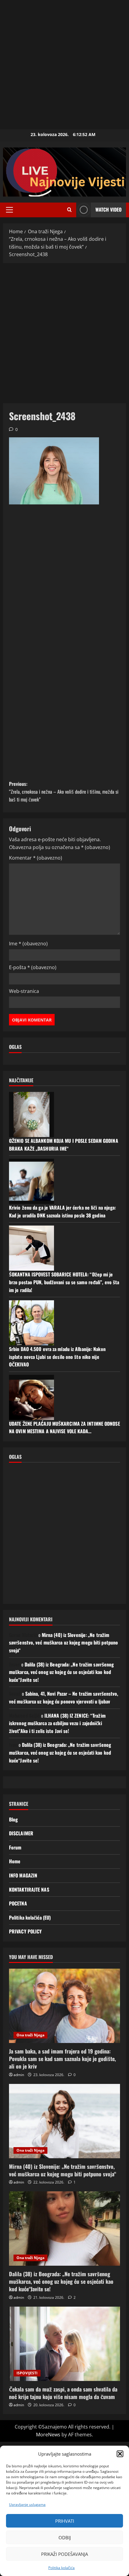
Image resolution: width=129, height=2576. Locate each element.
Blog (13, 1819)
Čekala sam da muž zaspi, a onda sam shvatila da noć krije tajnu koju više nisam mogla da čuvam (63, 2393)
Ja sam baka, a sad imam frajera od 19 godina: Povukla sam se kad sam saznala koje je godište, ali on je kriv (62, 2059)
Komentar (36, 858)
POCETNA (18, 1903)
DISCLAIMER (21, 1833)
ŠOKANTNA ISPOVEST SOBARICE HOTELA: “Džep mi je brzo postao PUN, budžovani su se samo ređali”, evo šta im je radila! (64, 1282)
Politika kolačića (61, 2568)
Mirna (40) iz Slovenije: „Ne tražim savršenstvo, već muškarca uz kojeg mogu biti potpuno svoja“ (63, 1643)
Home (15, 1861)
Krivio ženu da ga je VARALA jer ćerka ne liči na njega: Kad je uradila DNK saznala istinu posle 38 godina (63, 1211)
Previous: (64, 791)
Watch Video (108, 209)
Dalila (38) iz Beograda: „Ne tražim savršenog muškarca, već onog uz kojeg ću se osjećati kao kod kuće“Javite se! (61, 1672)
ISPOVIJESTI (27, 2373)
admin (19, 2075)
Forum (15, 1847)
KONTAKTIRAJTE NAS (29, 1889)
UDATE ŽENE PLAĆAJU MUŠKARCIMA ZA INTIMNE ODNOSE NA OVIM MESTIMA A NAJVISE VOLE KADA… (64, 1427)
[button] (120, 2454)
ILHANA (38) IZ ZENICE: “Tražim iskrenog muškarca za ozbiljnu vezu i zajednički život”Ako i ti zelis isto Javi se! (57, 1723)
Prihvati (65, 2521)
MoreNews (48, 2435)
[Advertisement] (64, 65)
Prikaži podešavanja (64, 2554)
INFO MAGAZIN (23, 1875)
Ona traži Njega (30, 2035)
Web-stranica (24, 991)
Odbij (65, 2537)
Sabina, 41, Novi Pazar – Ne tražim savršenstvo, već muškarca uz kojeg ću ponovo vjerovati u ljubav (64, 1697)
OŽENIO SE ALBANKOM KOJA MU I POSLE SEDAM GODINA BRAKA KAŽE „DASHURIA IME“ (64, 1145)
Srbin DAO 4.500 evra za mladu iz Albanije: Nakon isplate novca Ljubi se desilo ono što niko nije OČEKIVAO (57, 1357)
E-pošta (33, 967)
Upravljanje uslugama (27, 2505)
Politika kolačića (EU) (30, 1917)
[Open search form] (69, 210)
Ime (28, 944)
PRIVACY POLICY (25, 1931)
